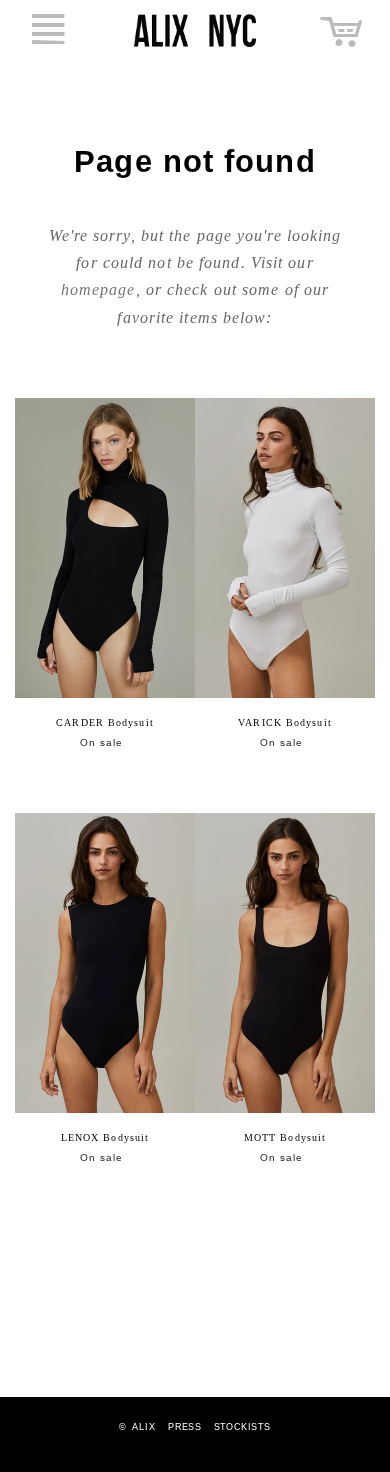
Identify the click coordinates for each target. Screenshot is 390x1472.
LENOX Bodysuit (105, 1137)
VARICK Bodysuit (285, 722)
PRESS (184, 1427)
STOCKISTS (242, 1427)
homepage (98, 289)
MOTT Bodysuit (285, 1137)
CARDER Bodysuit (105, 722)
